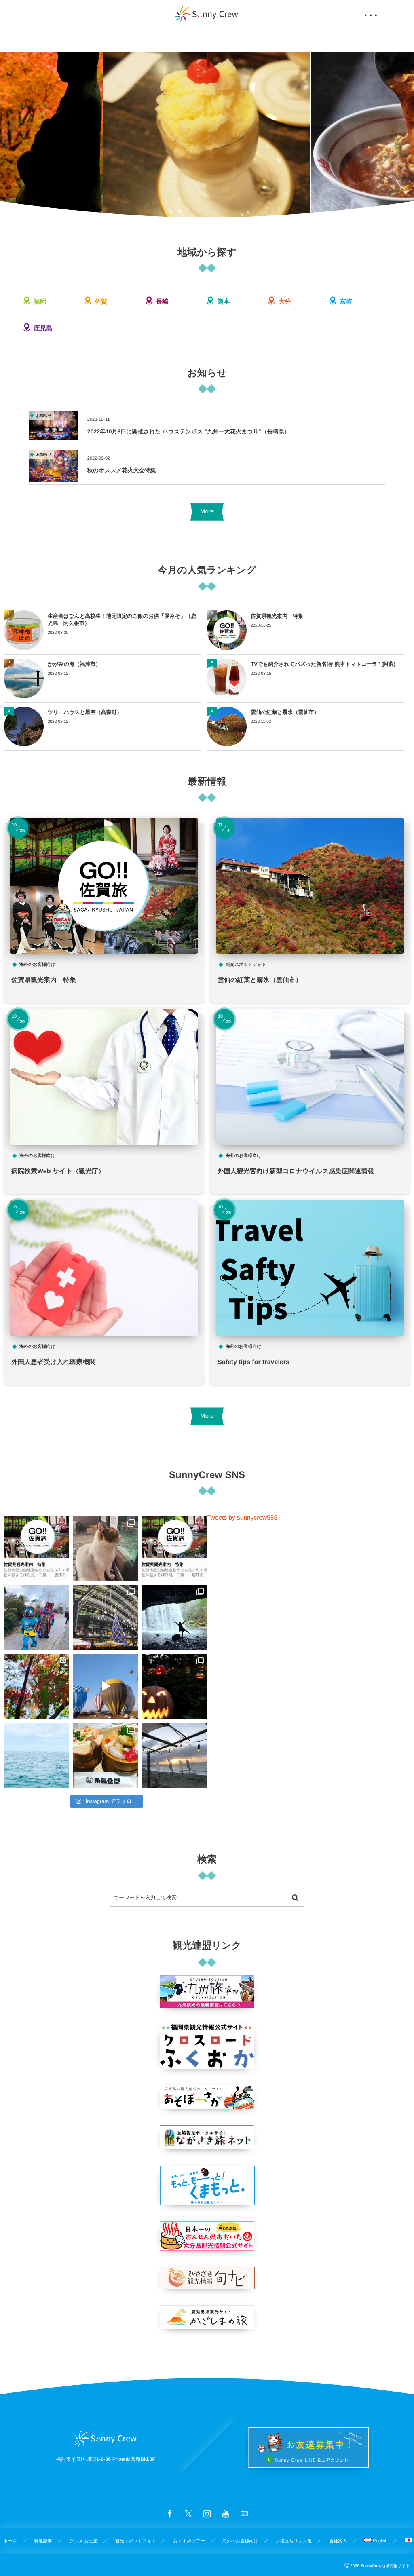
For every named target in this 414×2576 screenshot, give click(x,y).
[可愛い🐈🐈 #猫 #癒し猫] (106, 1549)
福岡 (39, 302)
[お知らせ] (53, 436)
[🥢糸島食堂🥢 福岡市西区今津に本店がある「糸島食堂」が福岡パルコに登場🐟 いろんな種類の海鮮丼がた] (106, 1756)
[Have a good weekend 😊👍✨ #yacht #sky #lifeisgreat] (37, 1756)
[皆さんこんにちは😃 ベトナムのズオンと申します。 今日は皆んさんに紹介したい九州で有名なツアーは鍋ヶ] (174, 1617)
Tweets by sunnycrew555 (242, 1518)
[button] (393, 11)
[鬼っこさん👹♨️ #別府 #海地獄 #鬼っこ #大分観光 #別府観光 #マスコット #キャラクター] (37, 1617)
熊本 (223, 302)
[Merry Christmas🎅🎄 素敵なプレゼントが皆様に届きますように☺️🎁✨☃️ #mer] (106, 1617)
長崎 (162, 302)
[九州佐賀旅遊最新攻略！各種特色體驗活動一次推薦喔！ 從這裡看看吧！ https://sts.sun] (174, 1549)
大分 (284, 302)
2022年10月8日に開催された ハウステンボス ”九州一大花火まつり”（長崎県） (189, 431)
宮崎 (345, 302)
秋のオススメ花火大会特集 (122, 470)
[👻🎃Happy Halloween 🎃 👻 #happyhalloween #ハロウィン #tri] (174, 1686)
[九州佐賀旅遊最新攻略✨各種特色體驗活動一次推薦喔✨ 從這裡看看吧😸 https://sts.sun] (37, 1549)
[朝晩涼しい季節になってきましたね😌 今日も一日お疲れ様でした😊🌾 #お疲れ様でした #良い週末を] (174, 1756)
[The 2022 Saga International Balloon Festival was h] (106, 1686)
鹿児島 (42, 328)
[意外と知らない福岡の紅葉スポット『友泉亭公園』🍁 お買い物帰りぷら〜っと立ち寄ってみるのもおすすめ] (37, 1686)
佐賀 (100, 302)
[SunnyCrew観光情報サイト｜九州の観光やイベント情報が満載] (207, 14)
